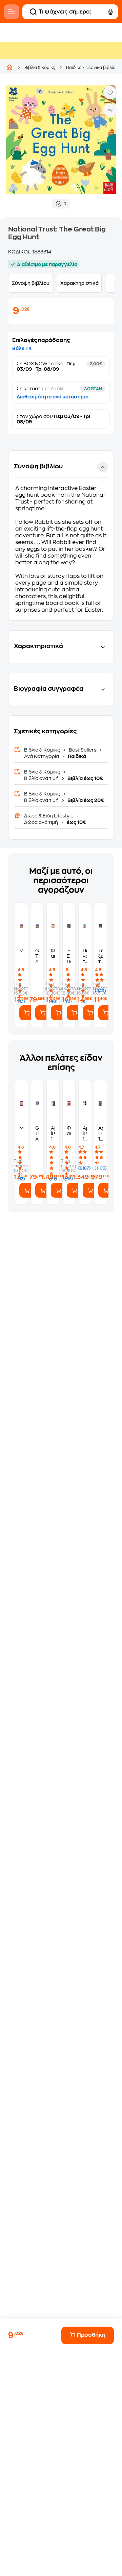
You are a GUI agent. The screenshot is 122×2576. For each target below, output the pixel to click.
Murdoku (22, 951)
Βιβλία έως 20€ (85, 800)
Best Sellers (83, 750)
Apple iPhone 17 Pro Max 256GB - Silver (53, 1134)
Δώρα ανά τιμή (42, 822)
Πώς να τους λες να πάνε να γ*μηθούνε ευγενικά (85, 956)
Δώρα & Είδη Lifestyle (49, 816)
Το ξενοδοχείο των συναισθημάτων (100, 956)
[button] (61, 536)
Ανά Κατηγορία (42, 756)
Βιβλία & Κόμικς (40, 68)
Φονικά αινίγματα (53, 953)
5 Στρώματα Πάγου (69, 956)
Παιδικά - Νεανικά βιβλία (91, 68)
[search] (33, 12)
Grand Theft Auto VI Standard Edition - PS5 (37, 956)
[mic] (110, 12)
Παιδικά (76, 756)
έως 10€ (76, 822)
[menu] (12, 12)
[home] (9, 67)
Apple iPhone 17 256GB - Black (100, 1134)
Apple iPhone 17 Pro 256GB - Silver (85, 1134)
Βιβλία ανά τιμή (42, 778)
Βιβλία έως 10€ (85, 778)
